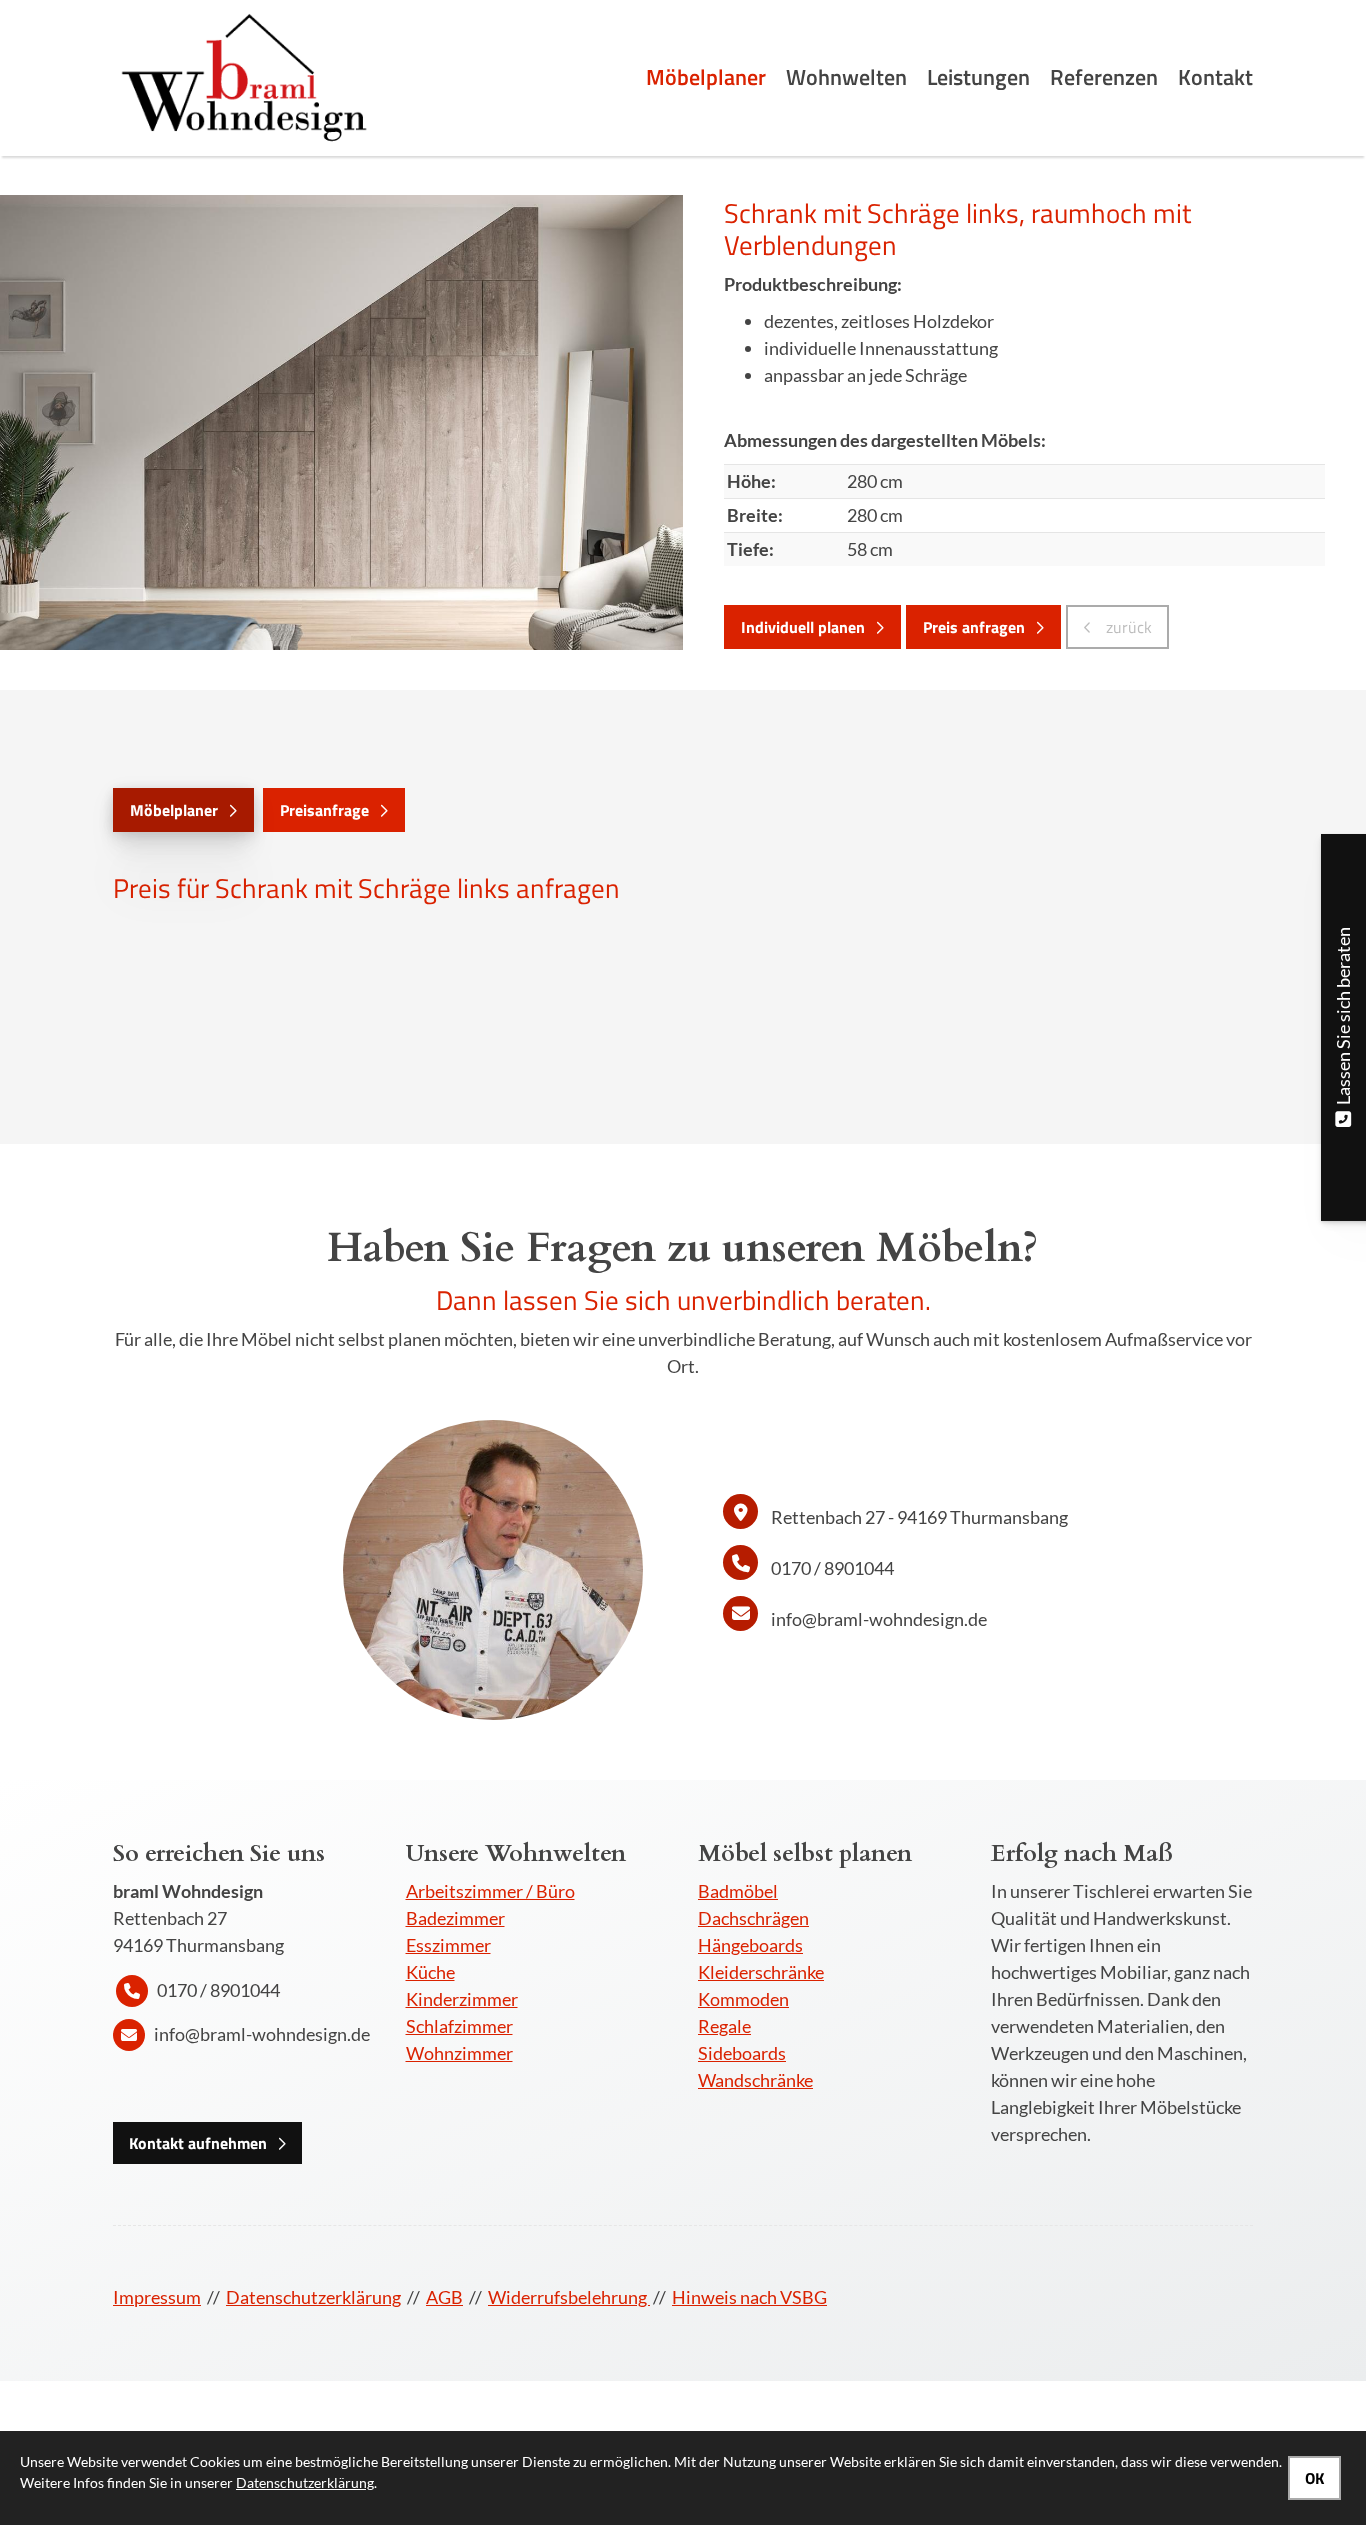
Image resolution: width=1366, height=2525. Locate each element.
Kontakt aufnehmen (198, 2143)
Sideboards (742, 2053)
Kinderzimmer (462, 1999)
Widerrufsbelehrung (569, 2297)
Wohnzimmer (459, 2053)
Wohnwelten (846, 77)
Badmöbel (738, 1891)
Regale (724, 2026)
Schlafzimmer (459, 2026)
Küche (430, 1972)
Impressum (157, 2297)
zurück (1127, 627)
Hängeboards (750, 1945)
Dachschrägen (753, 1918)
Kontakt (1215, 77)
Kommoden (743, 1999)
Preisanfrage (324, 810)
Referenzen (1104, 77)
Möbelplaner (706, 77)
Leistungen (978, 77)
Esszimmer (448, 1945)
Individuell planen (803, 627)
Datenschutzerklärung (313, 2297)
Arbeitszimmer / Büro (490, 1891)
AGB (444, 2297)
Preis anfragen (974, 627)
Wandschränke (755, 2080)
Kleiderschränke (761, 1972)
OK (1314, 2478)
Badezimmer (455, 1918)
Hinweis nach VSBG (749, 2297)
